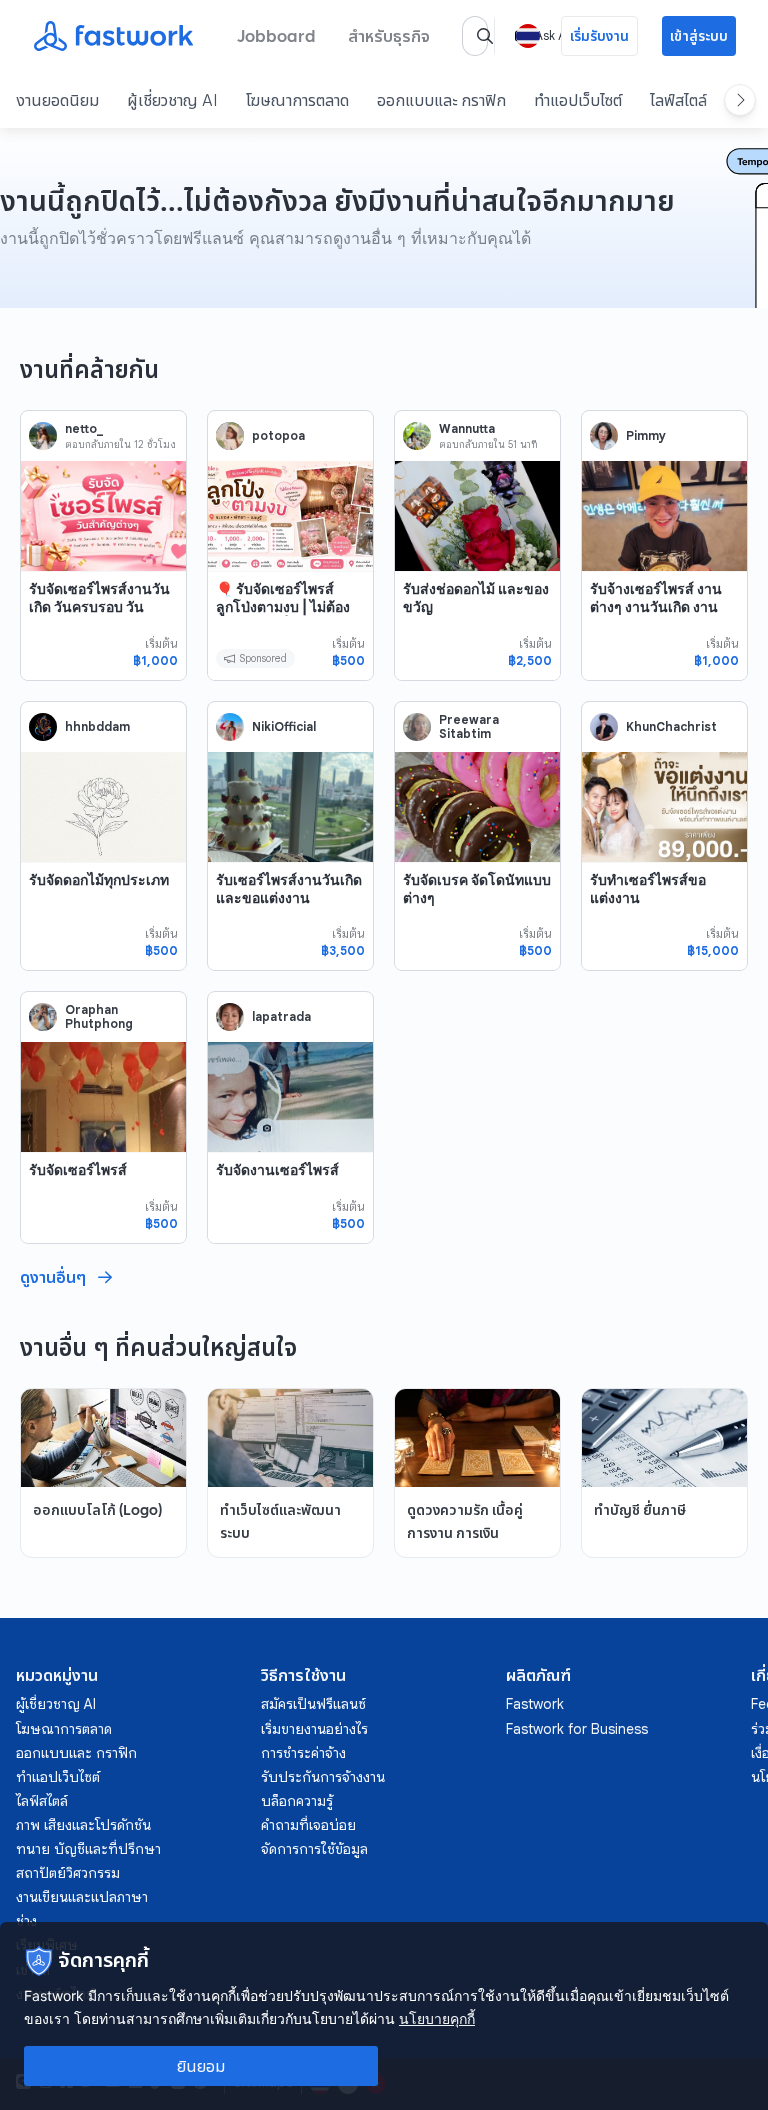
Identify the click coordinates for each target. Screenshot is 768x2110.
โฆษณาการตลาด (297, 100)
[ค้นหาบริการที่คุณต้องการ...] (485, 36)
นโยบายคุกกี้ (437, 2018)
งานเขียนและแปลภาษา (82, 1897)
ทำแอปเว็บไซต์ (578, 100)
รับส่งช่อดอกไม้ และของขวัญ (476, 597)
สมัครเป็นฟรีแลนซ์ (313, 1704)
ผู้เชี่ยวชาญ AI (172, 100)
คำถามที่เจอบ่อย (308, 1825)
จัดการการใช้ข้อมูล (314, 1849)
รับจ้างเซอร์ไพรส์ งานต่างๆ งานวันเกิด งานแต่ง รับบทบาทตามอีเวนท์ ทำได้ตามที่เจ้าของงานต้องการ (663, 623)
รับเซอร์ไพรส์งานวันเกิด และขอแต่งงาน (289, 888)
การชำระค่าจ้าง (303, 1753)
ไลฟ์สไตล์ (678, 100)
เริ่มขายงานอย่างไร (314, 1729)
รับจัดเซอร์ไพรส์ (78, 1169)
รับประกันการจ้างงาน (323, 1777)
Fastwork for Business (577, 1729)
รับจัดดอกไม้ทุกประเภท (99, 879)
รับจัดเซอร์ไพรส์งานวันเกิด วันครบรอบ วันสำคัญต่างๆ (99, 606)
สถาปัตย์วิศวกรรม (68, 1873)
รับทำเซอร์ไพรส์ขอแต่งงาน (648, 888)
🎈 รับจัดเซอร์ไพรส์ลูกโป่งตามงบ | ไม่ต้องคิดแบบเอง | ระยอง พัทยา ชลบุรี (283, 615)
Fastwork (535, 1704)
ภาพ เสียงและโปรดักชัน (83, 1825)
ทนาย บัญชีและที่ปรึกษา (88, 1849)
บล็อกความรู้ (297, 1801)
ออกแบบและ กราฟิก (441, 100)
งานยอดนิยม (57, 100)
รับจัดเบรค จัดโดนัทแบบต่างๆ (477, 888)
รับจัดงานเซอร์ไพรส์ (277, 1169)
